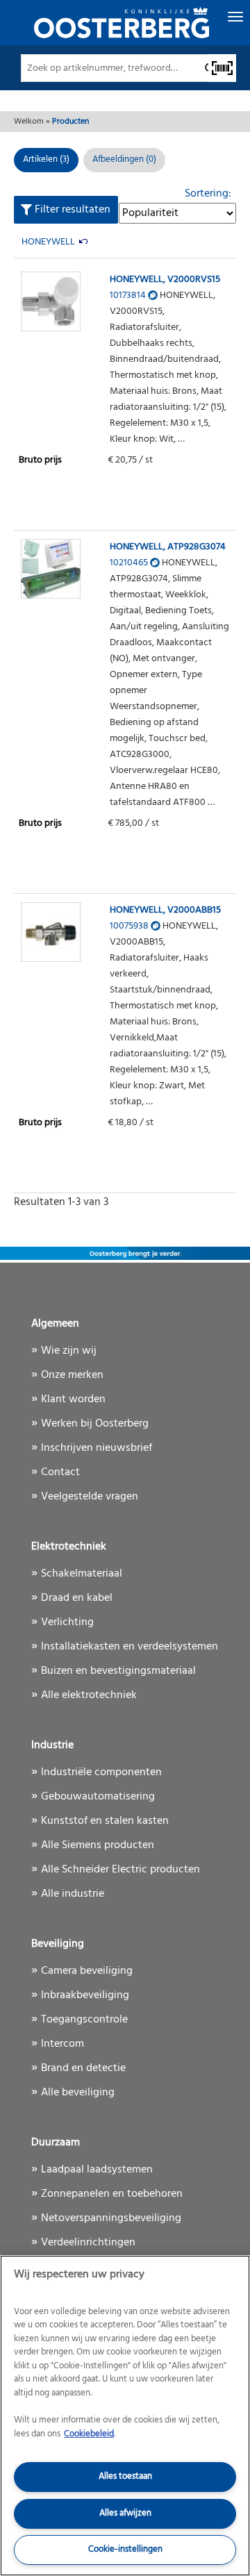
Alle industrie (73, 1894)
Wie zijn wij (69, 1351)
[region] (125, 2416)
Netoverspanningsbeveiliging (111, 2218)
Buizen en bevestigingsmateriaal (118, 1671)
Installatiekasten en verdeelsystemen (130, 1647)
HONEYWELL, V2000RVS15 (165, 280)
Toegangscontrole (84, 2020)
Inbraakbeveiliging (85, 1995)
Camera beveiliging (87, 1971)
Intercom (62, 2044)
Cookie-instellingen (125, 2549)
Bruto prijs (40, 460)
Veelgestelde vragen (90, 1497)
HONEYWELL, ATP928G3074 (168, 547)
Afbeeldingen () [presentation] (124, 159)
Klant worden (73, 1399)
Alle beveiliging (78, 2093)
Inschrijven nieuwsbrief (97, 1448)
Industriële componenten (101, 1772)
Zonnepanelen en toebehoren (112, 2194)
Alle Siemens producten (98, 1845)
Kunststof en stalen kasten (105, 1821)
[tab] (124, 160)
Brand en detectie (83, 2068)
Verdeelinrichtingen (88, 2243)
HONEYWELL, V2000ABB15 (165, 910)
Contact (60, 1472)
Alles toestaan (125, 2476)
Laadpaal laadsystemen (97, 2170)
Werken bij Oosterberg (95, 1424)
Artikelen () (46, 159)
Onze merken (72, 1375)
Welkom (29, 122)
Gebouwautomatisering (98, 1797)
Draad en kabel (77, 1598)
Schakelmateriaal (82, 1574)
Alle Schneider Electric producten (120, 1870)
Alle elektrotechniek (89, 1695)
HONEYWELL (48, 242)
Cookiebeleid (89, 2434)
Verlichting (67, 1622)
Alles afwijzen (125, 2513)
